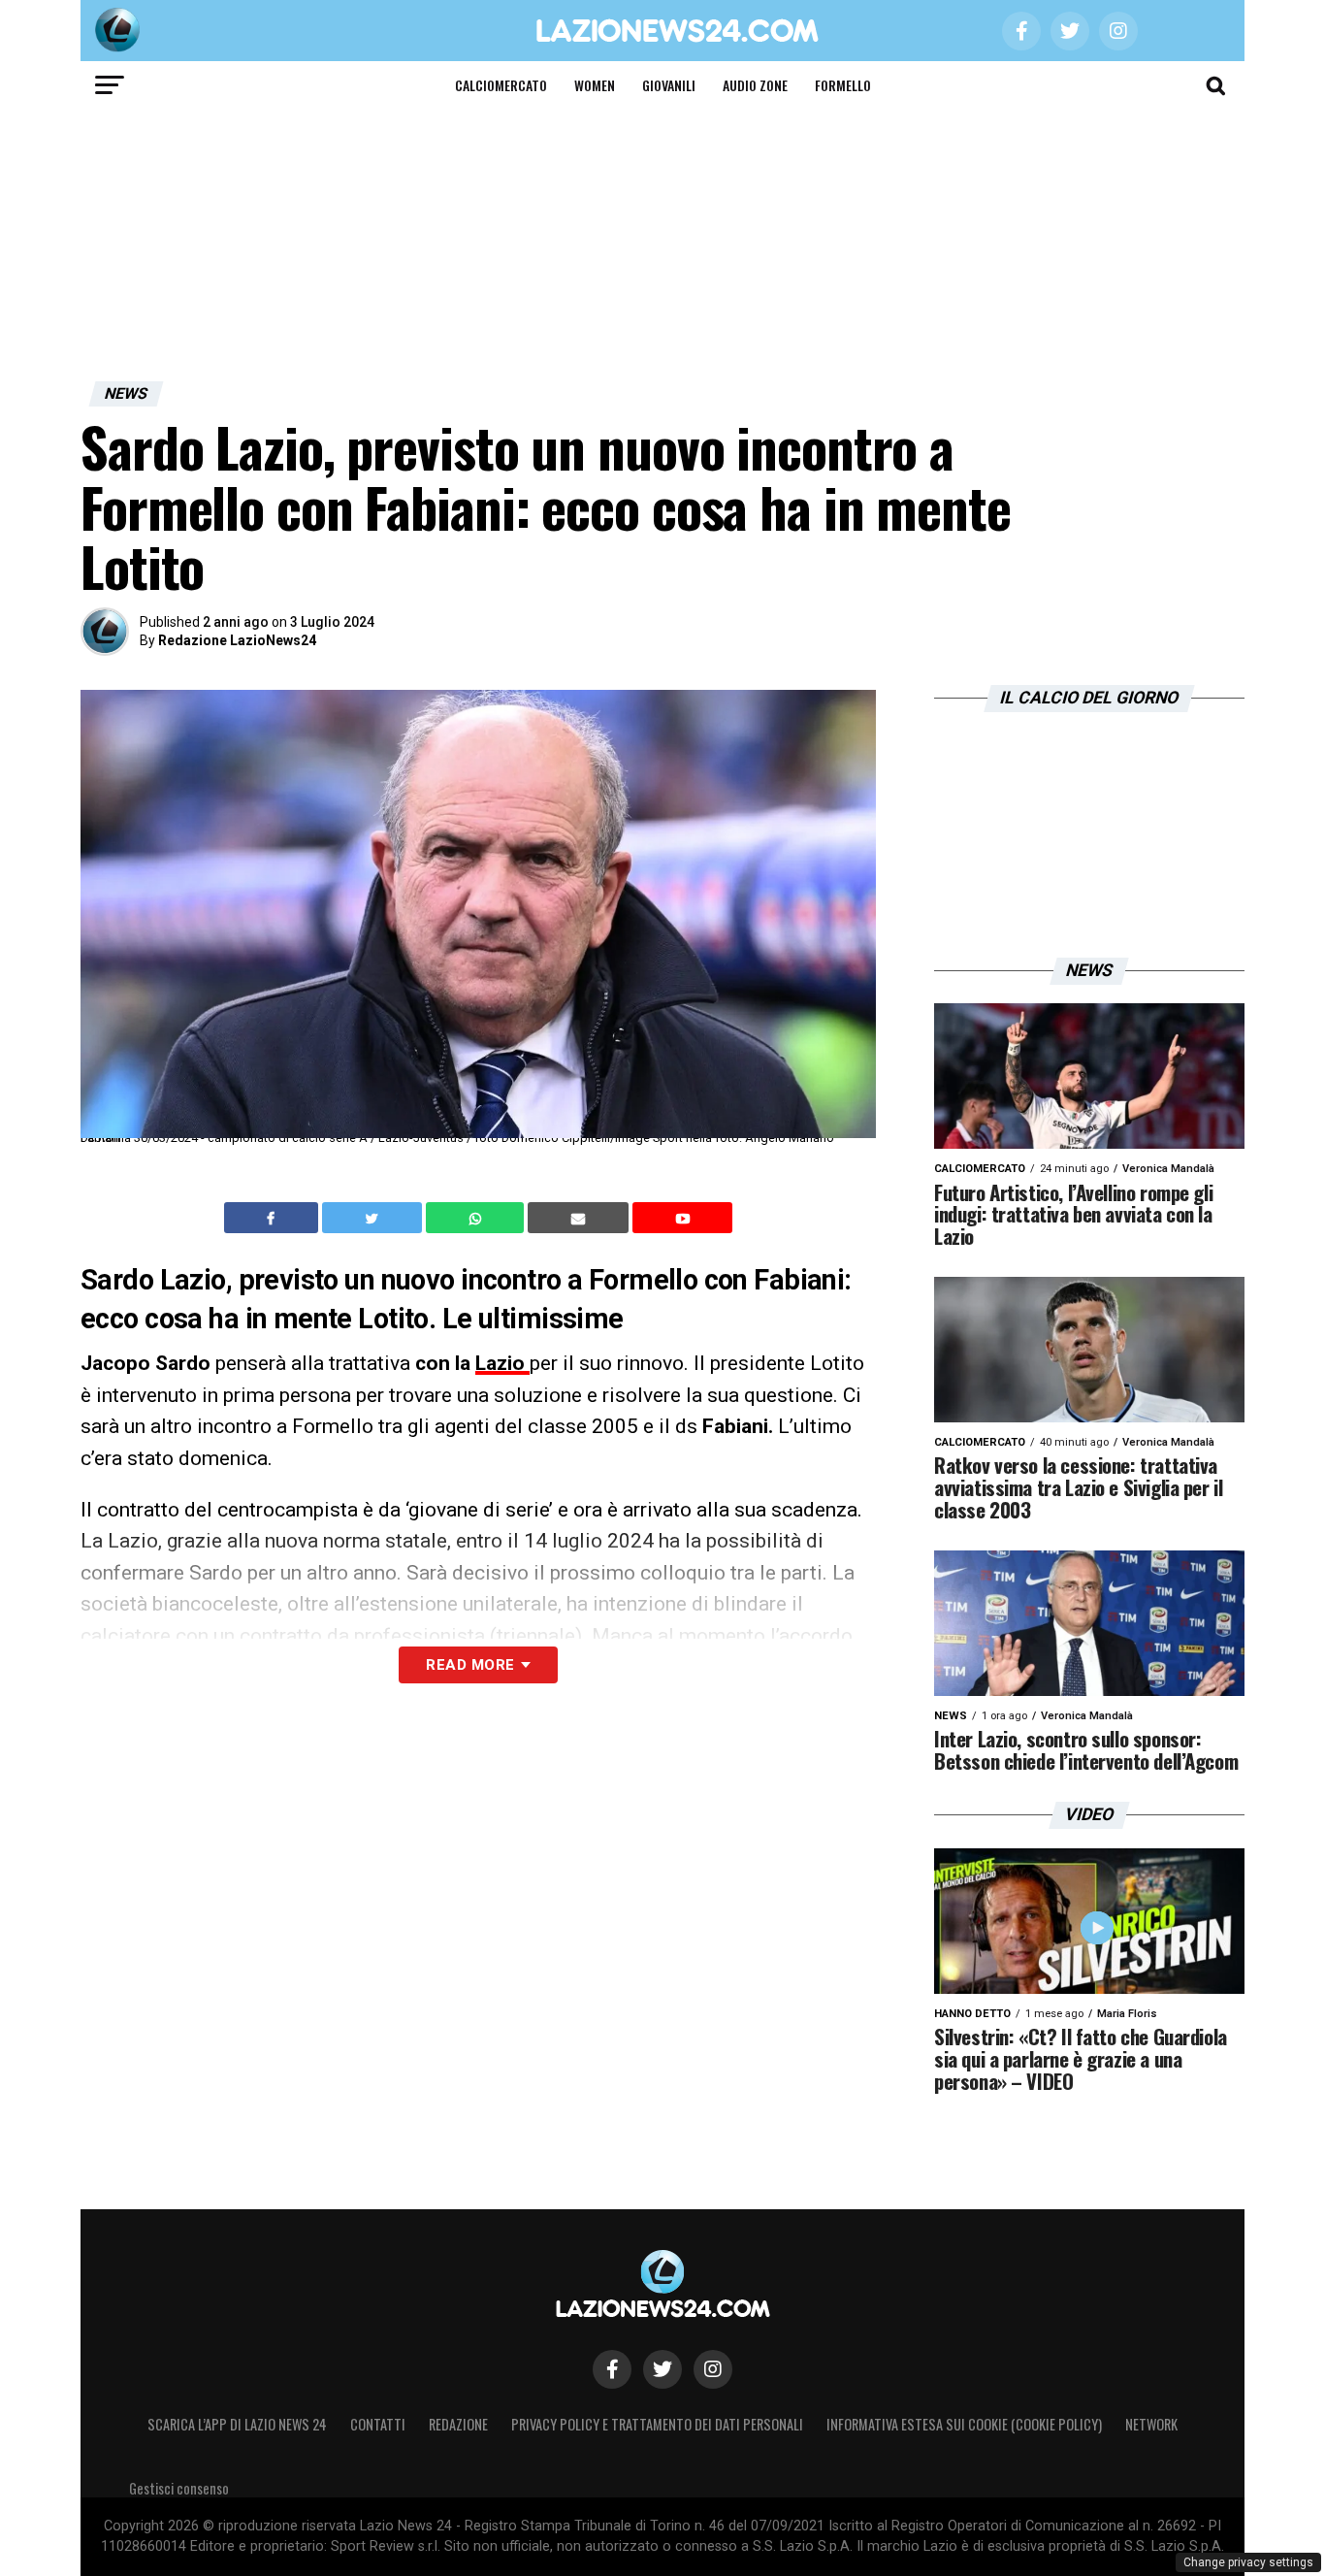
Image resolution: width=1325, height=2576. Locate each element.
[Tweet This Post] (374, 1218)
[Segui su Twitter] (662, 2369)
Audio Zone (755, 85)
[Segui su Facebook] (612, 2369)
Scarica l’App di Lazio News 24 (237, 2424)
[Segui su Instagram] (713, 2369)
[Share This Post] (477, 1218)
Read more (470, 1665)
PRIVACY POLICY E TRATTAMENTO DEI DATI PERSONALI (657, 2424)
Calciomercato (501, 85)
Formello (843, 85)
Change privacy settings (1248, 2562)
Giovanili (669, 85)
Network (1151, 2424)
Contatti (378, 2424)
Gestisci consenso (179, 2488)
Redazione (458, 2424)
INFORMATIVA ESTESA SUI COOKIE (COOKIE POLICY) (964, 2424)
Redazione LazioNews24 (237, 640)
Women (595, 85)
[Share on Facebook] (274, 1218)
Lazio (502, 1363)
